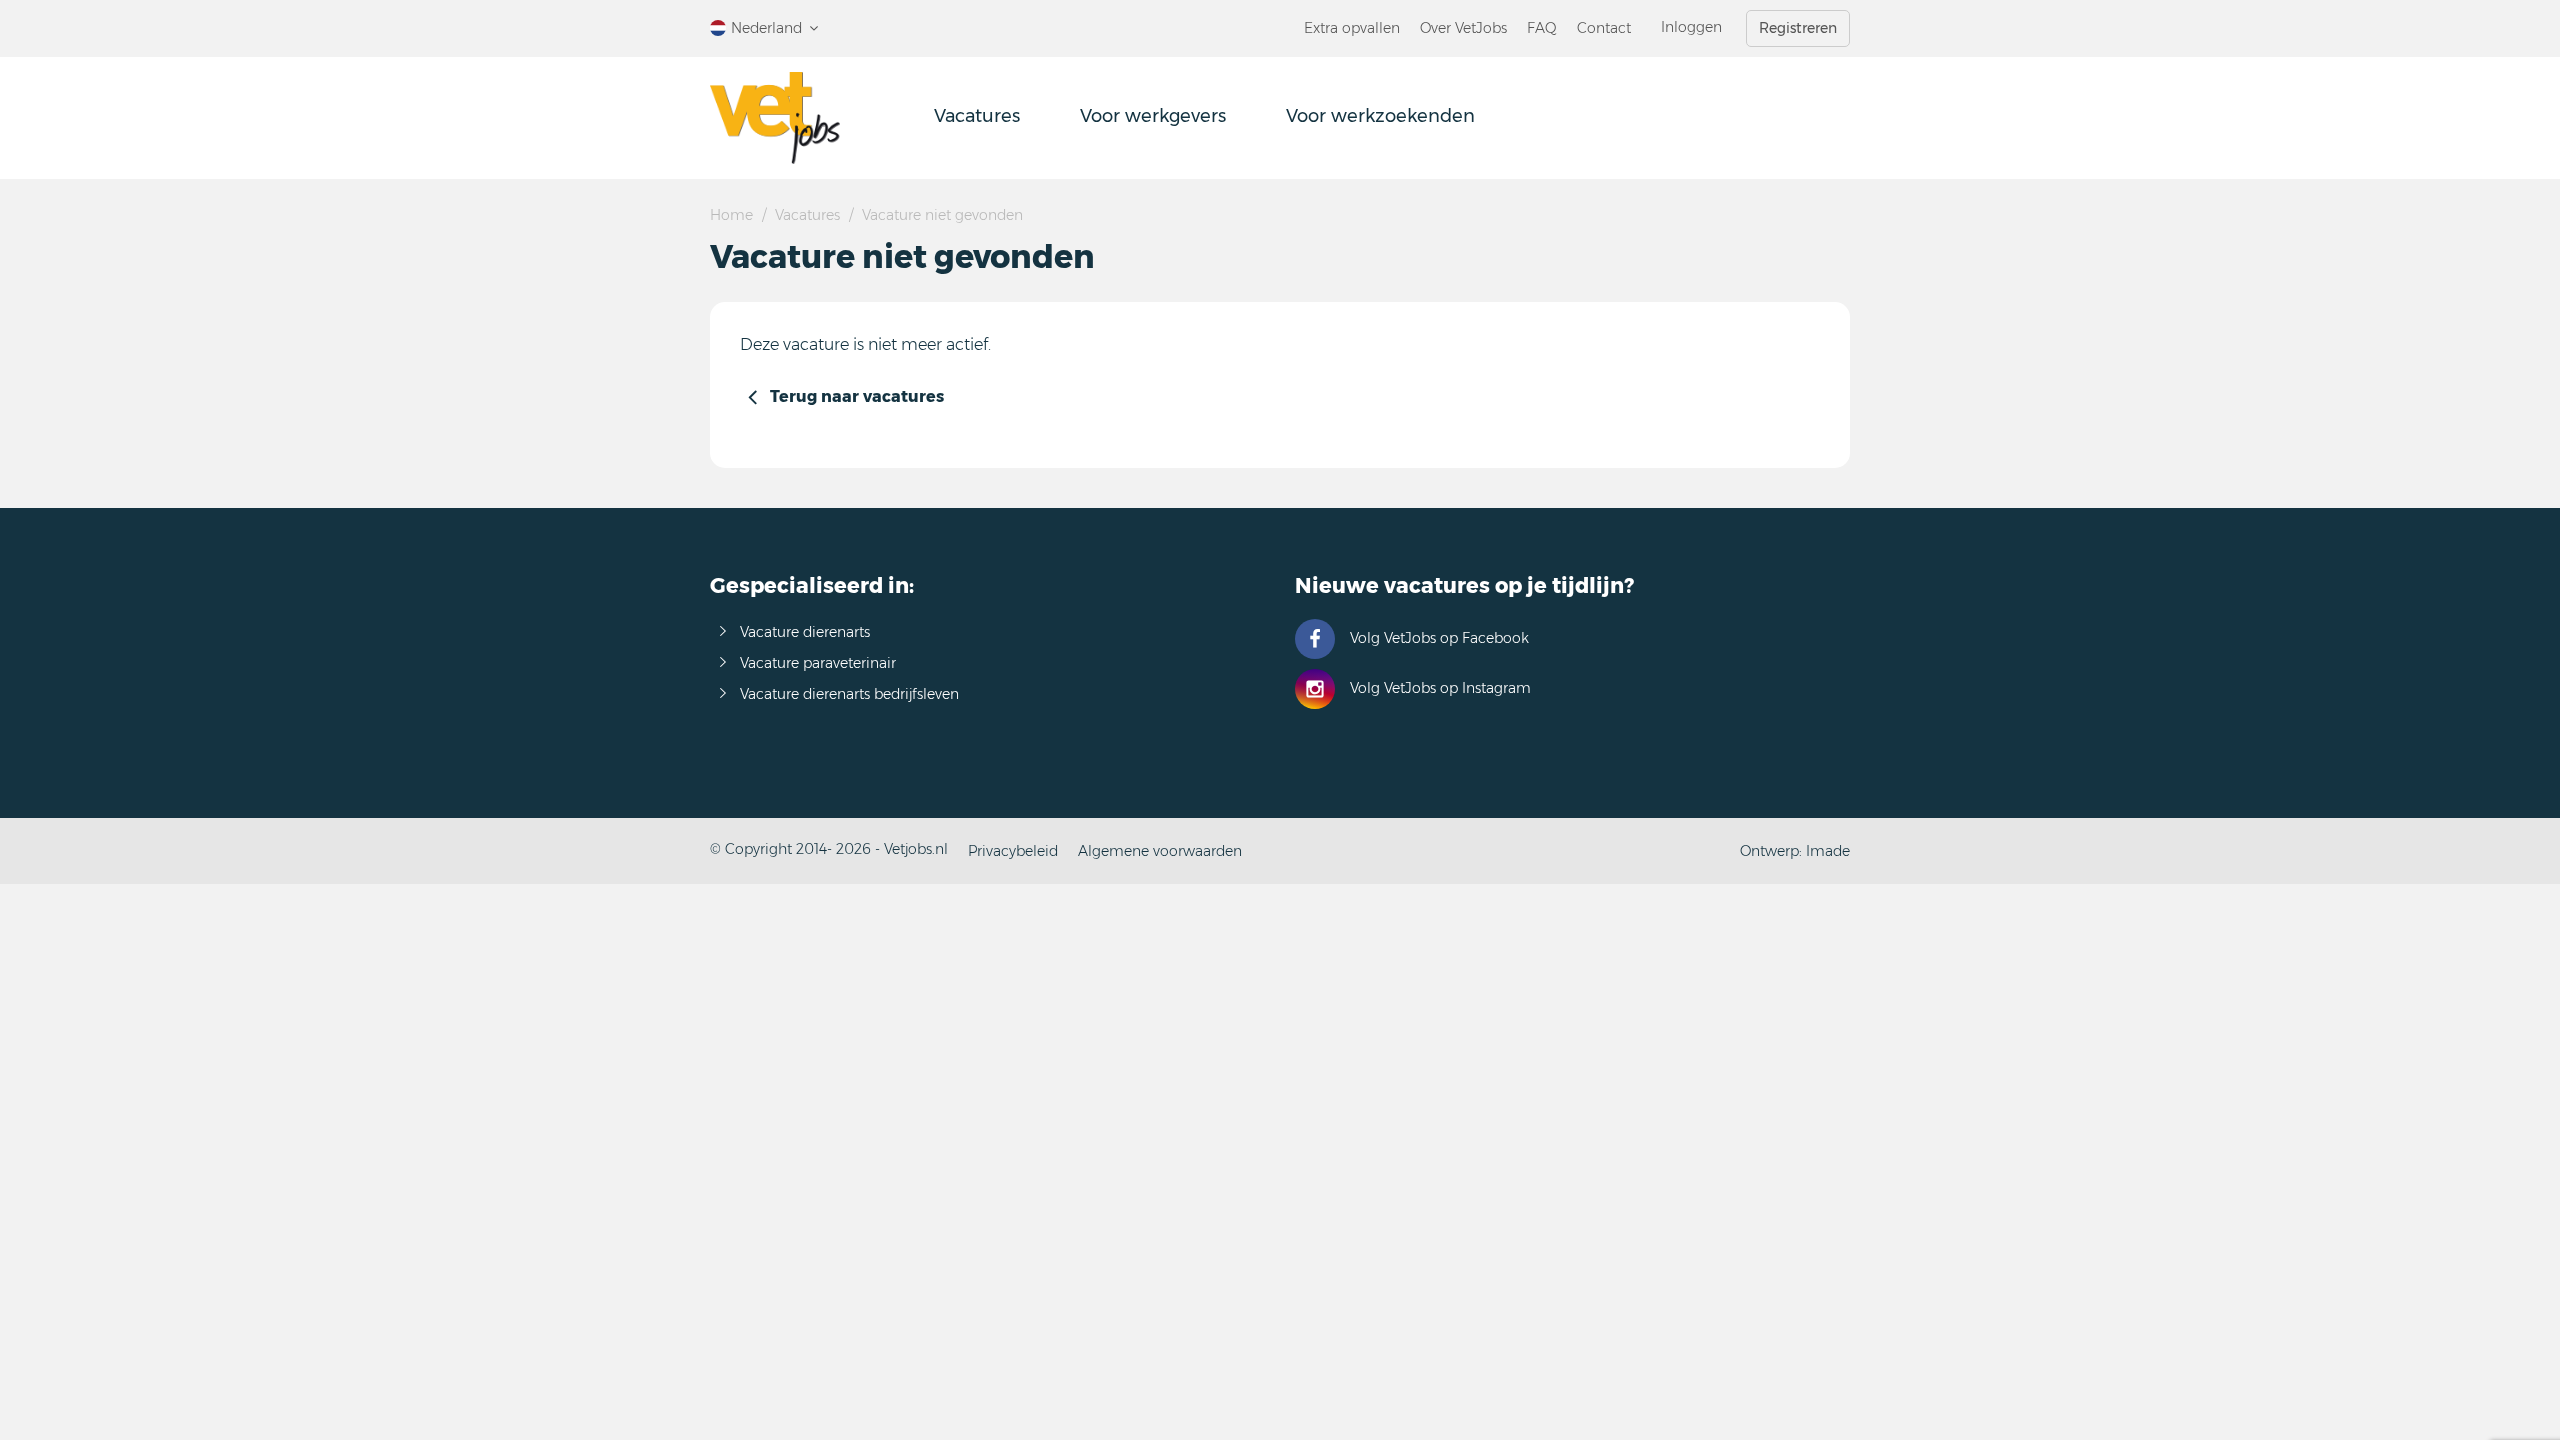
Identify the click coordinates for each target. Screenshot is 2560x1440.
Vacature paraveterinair (818, 663)
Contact (1604, 28)
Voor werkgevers (1153, 116)
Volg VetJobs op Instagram (1440, 688)
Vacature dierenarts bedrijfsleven (849, 694)
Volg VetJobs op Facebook (1439, 638)
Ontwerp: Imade (1795, 851)
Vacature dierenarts (805, 632)
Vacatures (977, 116)
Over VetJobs (1463, 28)
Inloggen (1691, 27)
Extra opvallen (1352, 28)
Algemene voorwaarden (1160, 851)
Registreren (1798, 28)
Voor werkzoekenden (1380, 116)
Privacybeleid (1013, 851)
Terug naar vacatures (857, 396)
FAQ (1542, 28)
